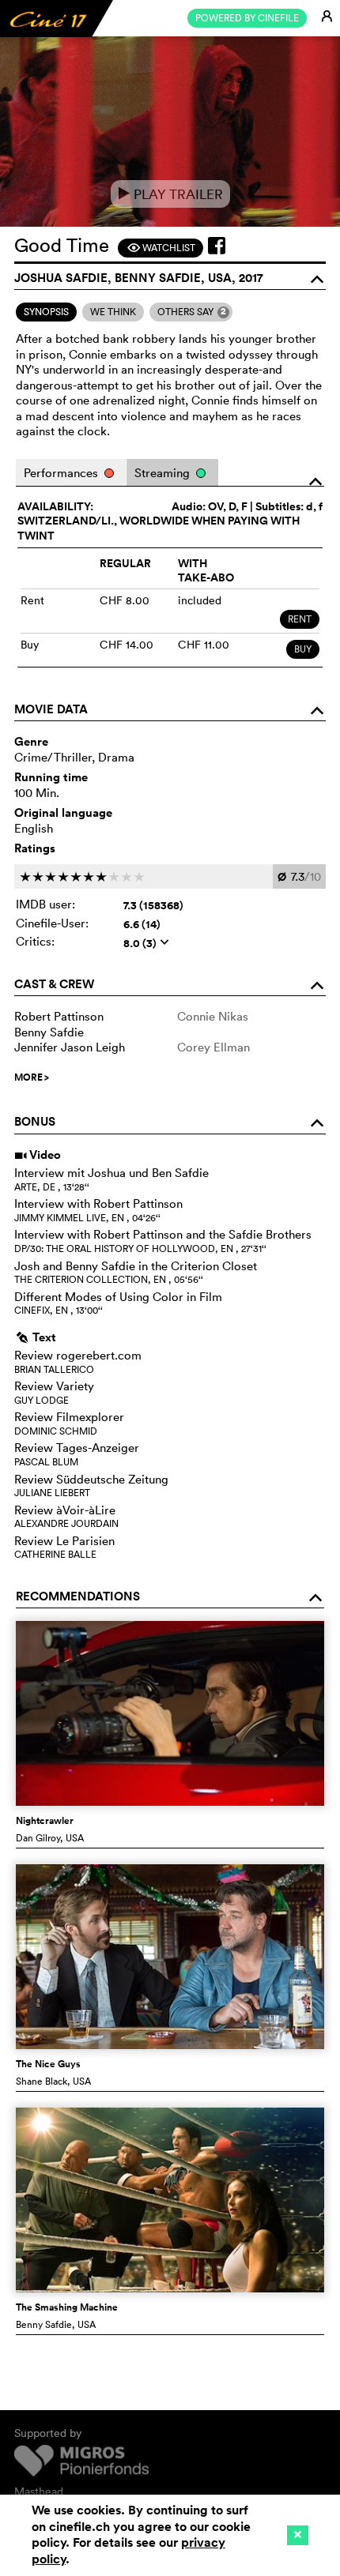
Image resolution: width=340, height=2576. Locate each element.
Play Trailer (170, 194)
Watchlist (161, 248)
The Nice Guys (48, 2064)
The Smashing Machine (67, 2307)
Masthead (39, 2491)
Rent (300, 619)
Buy (303, 649)
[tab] (46, 312)
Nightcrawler (45, 1821)
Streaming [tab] (164, 473)
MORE (32, 1077)
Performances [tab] (62, 473)
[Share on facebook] (217, 246)
